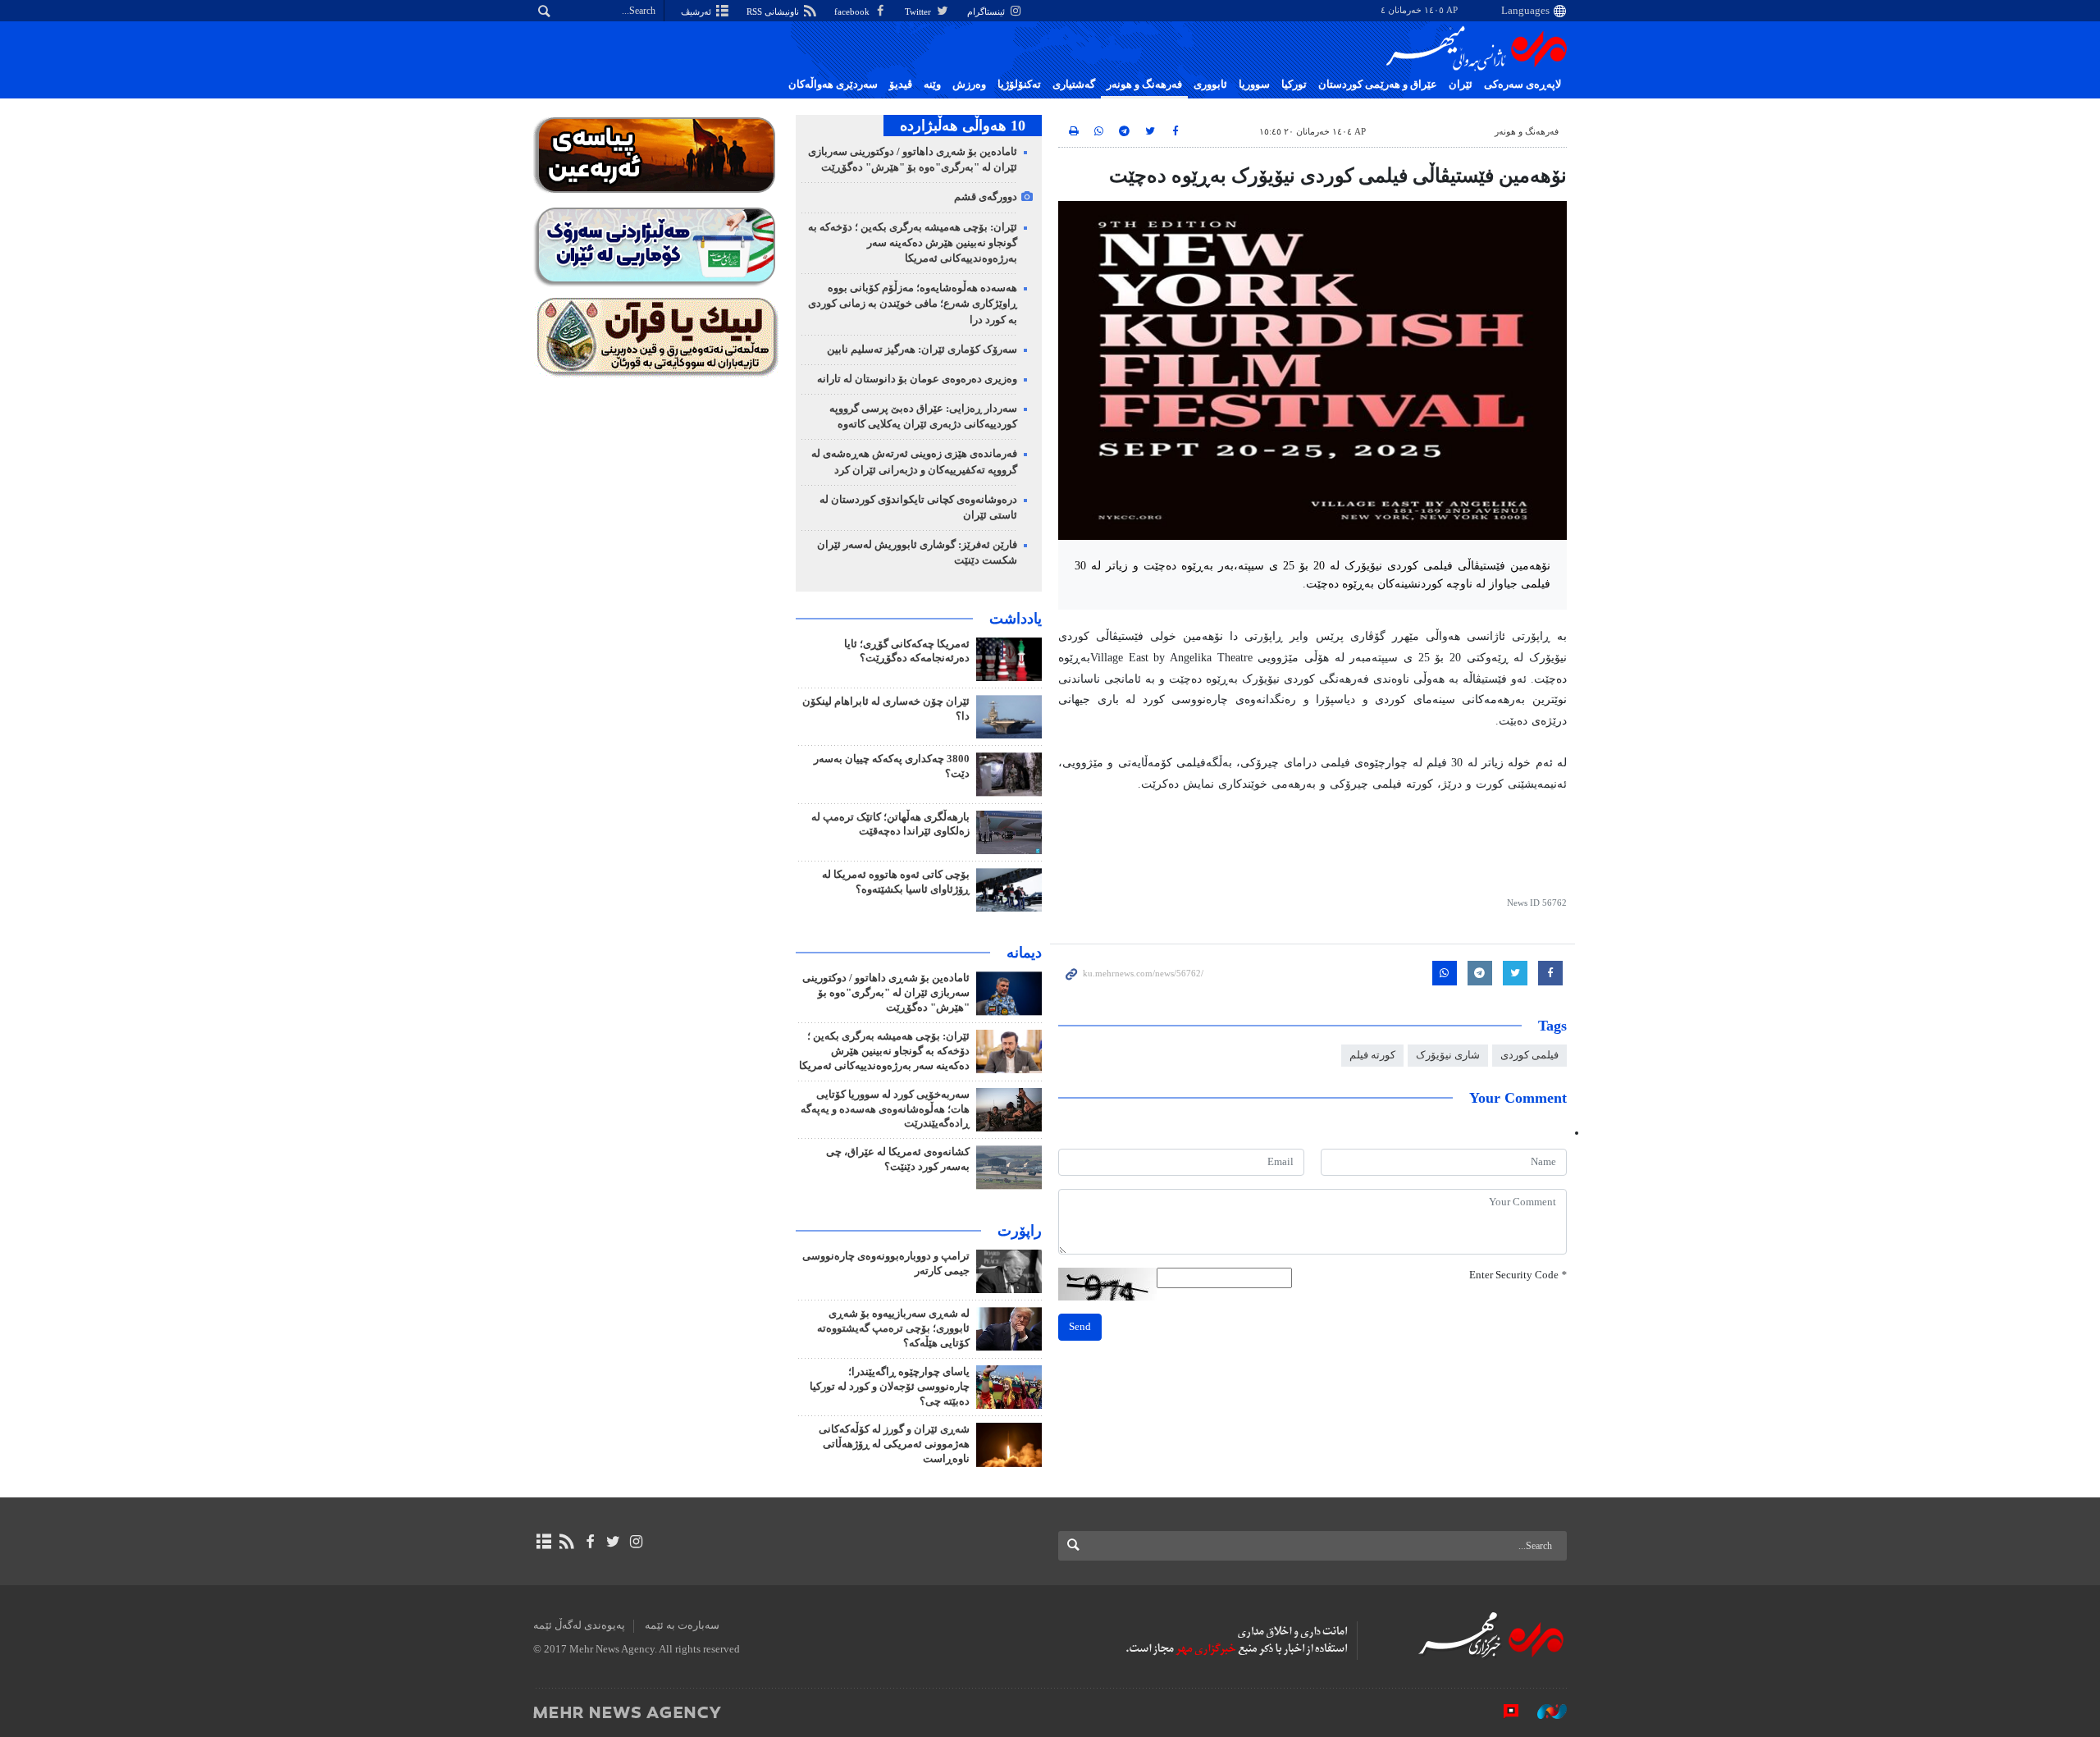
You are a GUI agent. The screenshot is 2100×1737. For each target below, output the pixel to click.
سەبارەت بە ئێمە (682, 1625)
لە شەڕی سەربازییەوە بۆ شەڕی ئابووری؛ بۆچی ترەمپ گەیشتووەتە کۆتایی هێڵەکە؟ (893, 1328)
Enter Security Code (1518, 1275)
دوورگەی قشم (986, 197)
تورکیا (1294, 85)
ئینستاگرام (987, 11)
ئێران (1461, 85)
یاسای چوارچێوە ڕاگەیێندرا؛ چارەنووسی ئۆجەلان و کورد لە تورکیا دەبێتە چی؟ (890, 1387)
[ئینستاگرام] (636, 1542)
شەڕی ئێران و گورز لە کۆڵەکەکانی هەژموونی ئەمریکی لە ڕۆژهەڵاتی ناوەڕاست (894, 1444)
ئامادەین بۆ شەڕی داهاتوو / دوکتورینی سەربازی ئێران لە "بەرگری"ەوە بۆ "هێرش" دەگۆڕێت (886, 993)
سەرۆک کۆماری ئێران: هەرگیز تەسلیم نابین (922, 350)
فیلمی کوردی (1529, 1055)
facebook (853, 11)
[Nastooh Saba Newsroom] (1544, 1712)
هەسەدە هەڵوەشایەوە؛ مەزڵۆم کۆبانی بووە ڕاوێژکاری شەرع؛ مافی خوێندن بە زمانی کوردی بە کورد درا (913, 304)
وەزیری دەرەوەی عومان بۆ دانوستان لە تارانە (917, 379)
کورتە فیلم (1372, 1055)
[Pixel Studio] (1503, 1712)
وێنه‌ (932, 85)
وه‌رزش (969, 85)
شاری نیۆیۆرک (1448, 1055)
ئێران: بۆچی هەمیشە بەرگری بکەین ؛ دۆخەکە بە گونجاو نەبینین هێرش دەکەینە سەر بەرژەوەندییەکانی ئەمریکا (913, 243)
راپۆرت (1020, 1231)
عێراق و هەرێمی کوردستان (1378, 85)
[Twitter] (613, 1542)
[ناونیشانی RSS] (566, 1542)
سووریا (1254, 85)
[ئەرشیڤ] (543, 1542)
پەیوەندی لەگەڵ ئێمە (579, 1625)
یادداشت (1016, 619)
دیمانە (1024, 953)
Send (1080, 1327)
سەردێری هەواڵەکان (833, 85)
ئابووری (1210, 85)
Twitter (919, 11)
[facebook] (589, 1542)
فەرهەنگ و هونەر (1144, 85)
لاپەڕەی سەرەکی (1522, 85)
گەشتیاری (1074, 85)
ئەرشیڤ (697, 11)
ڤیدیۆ (901, 85)
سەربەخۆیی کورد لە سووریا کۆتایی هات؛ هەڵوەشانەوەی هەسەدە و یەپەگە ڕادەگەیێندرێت (885, 1109)
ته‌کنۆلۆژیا (1019, 85)
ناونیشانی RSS (774, 11)
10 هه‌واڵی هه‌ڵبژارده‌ (963, 126)
